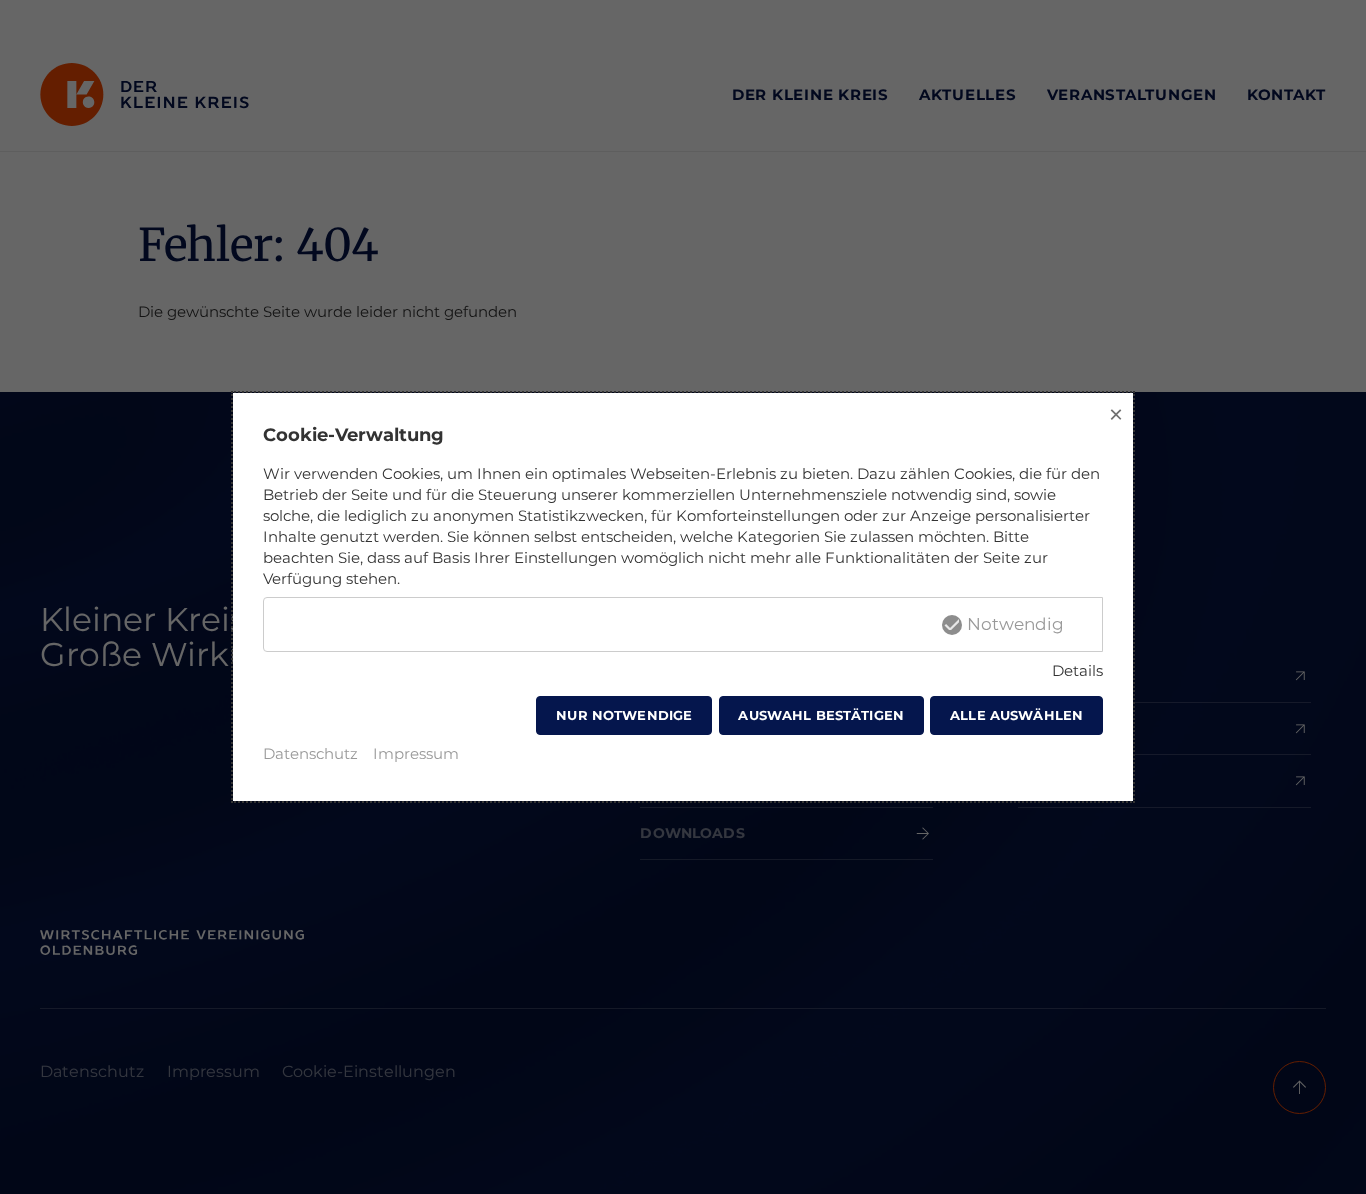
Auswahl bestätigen (821, 715)
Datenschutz (310, 753)
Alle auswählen (1016, 715)
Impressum (416, 753)
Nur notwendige (624, 715)
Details (1077, 670)
